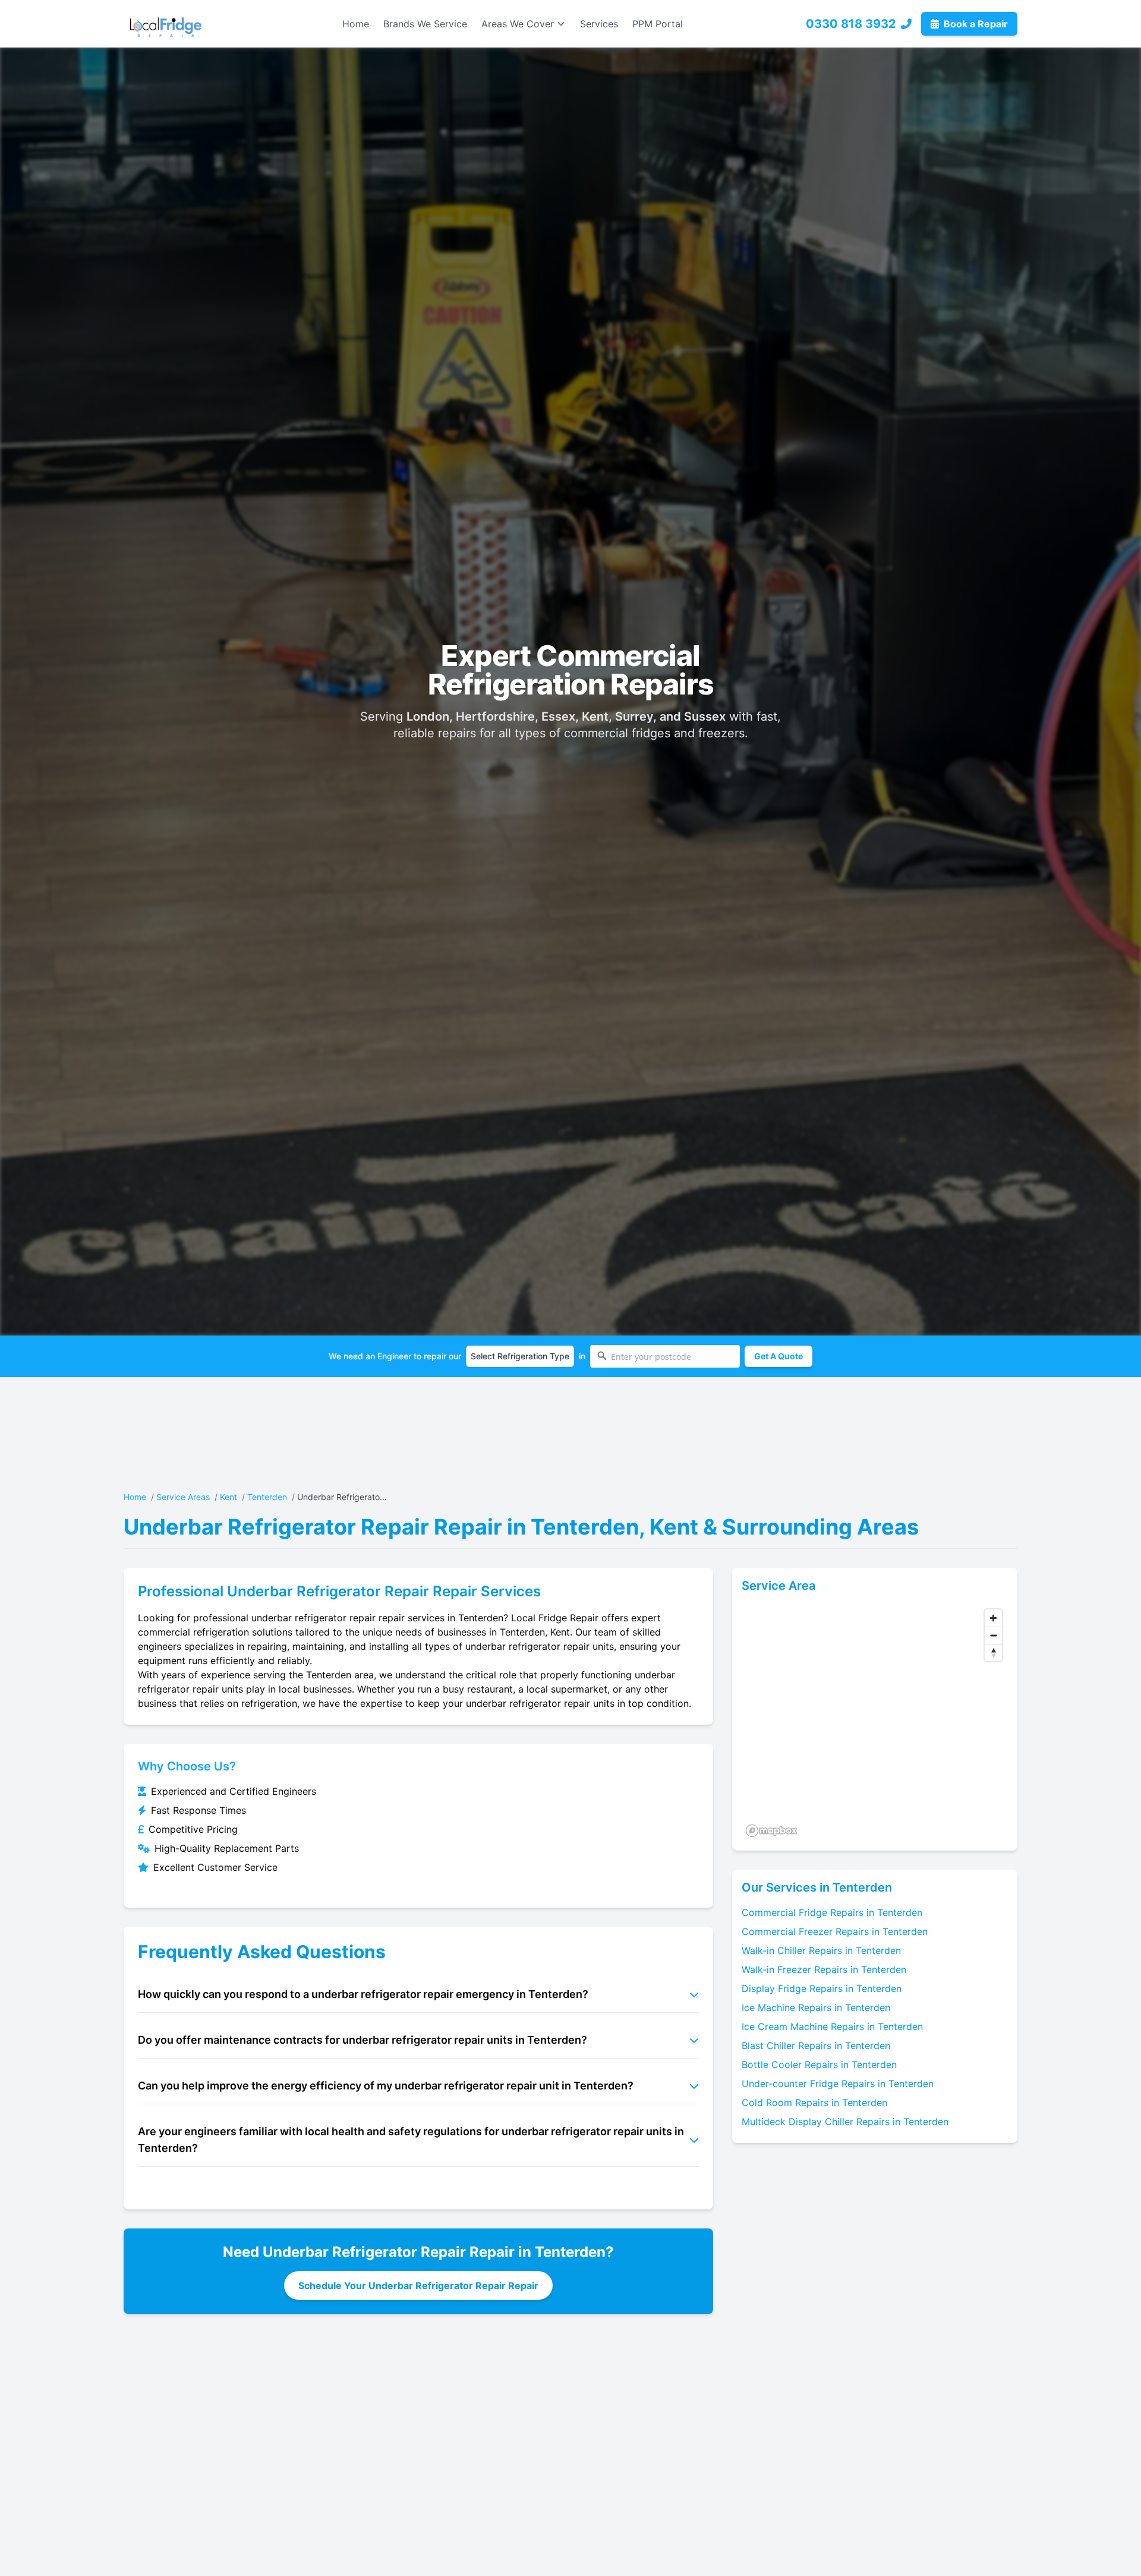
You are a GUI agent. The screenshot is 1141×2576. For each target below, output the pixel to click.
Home (356, 24)
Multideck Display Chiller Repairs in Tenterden (845, 2122)
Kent (228, 1497)
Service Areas (183, 1497)
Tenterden (267, 1497)
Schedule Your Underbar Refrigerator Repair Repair (418, 2285)
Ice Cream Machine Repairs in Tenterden (832, 2026)
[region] (875, 1722)
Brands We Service (425, 24)
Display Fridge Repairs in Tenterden (822, 1988)
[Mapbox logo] (771, 1831)
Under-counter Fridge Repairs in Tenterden (838, 2083)
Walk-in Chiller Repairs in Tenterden (821, 1950)
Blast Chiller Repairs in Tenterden (816, 2045)
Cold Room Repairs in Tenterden (814, 2103)
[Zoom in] (993, 1618)
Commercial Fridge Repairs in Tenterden (832, 1912)
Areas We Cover (518, 24)
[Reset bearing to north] (993, 1652)
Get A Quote (778, 1356)
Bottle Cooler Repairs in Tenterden (819, 2064)
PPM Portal (658, 24)
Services (599, 24)
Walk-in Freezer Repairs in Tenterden (824, 1969)
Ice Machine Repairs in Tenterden (816, 2007)
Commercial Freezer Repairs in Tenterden (835, 1931)
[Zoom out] (993, 1635)
